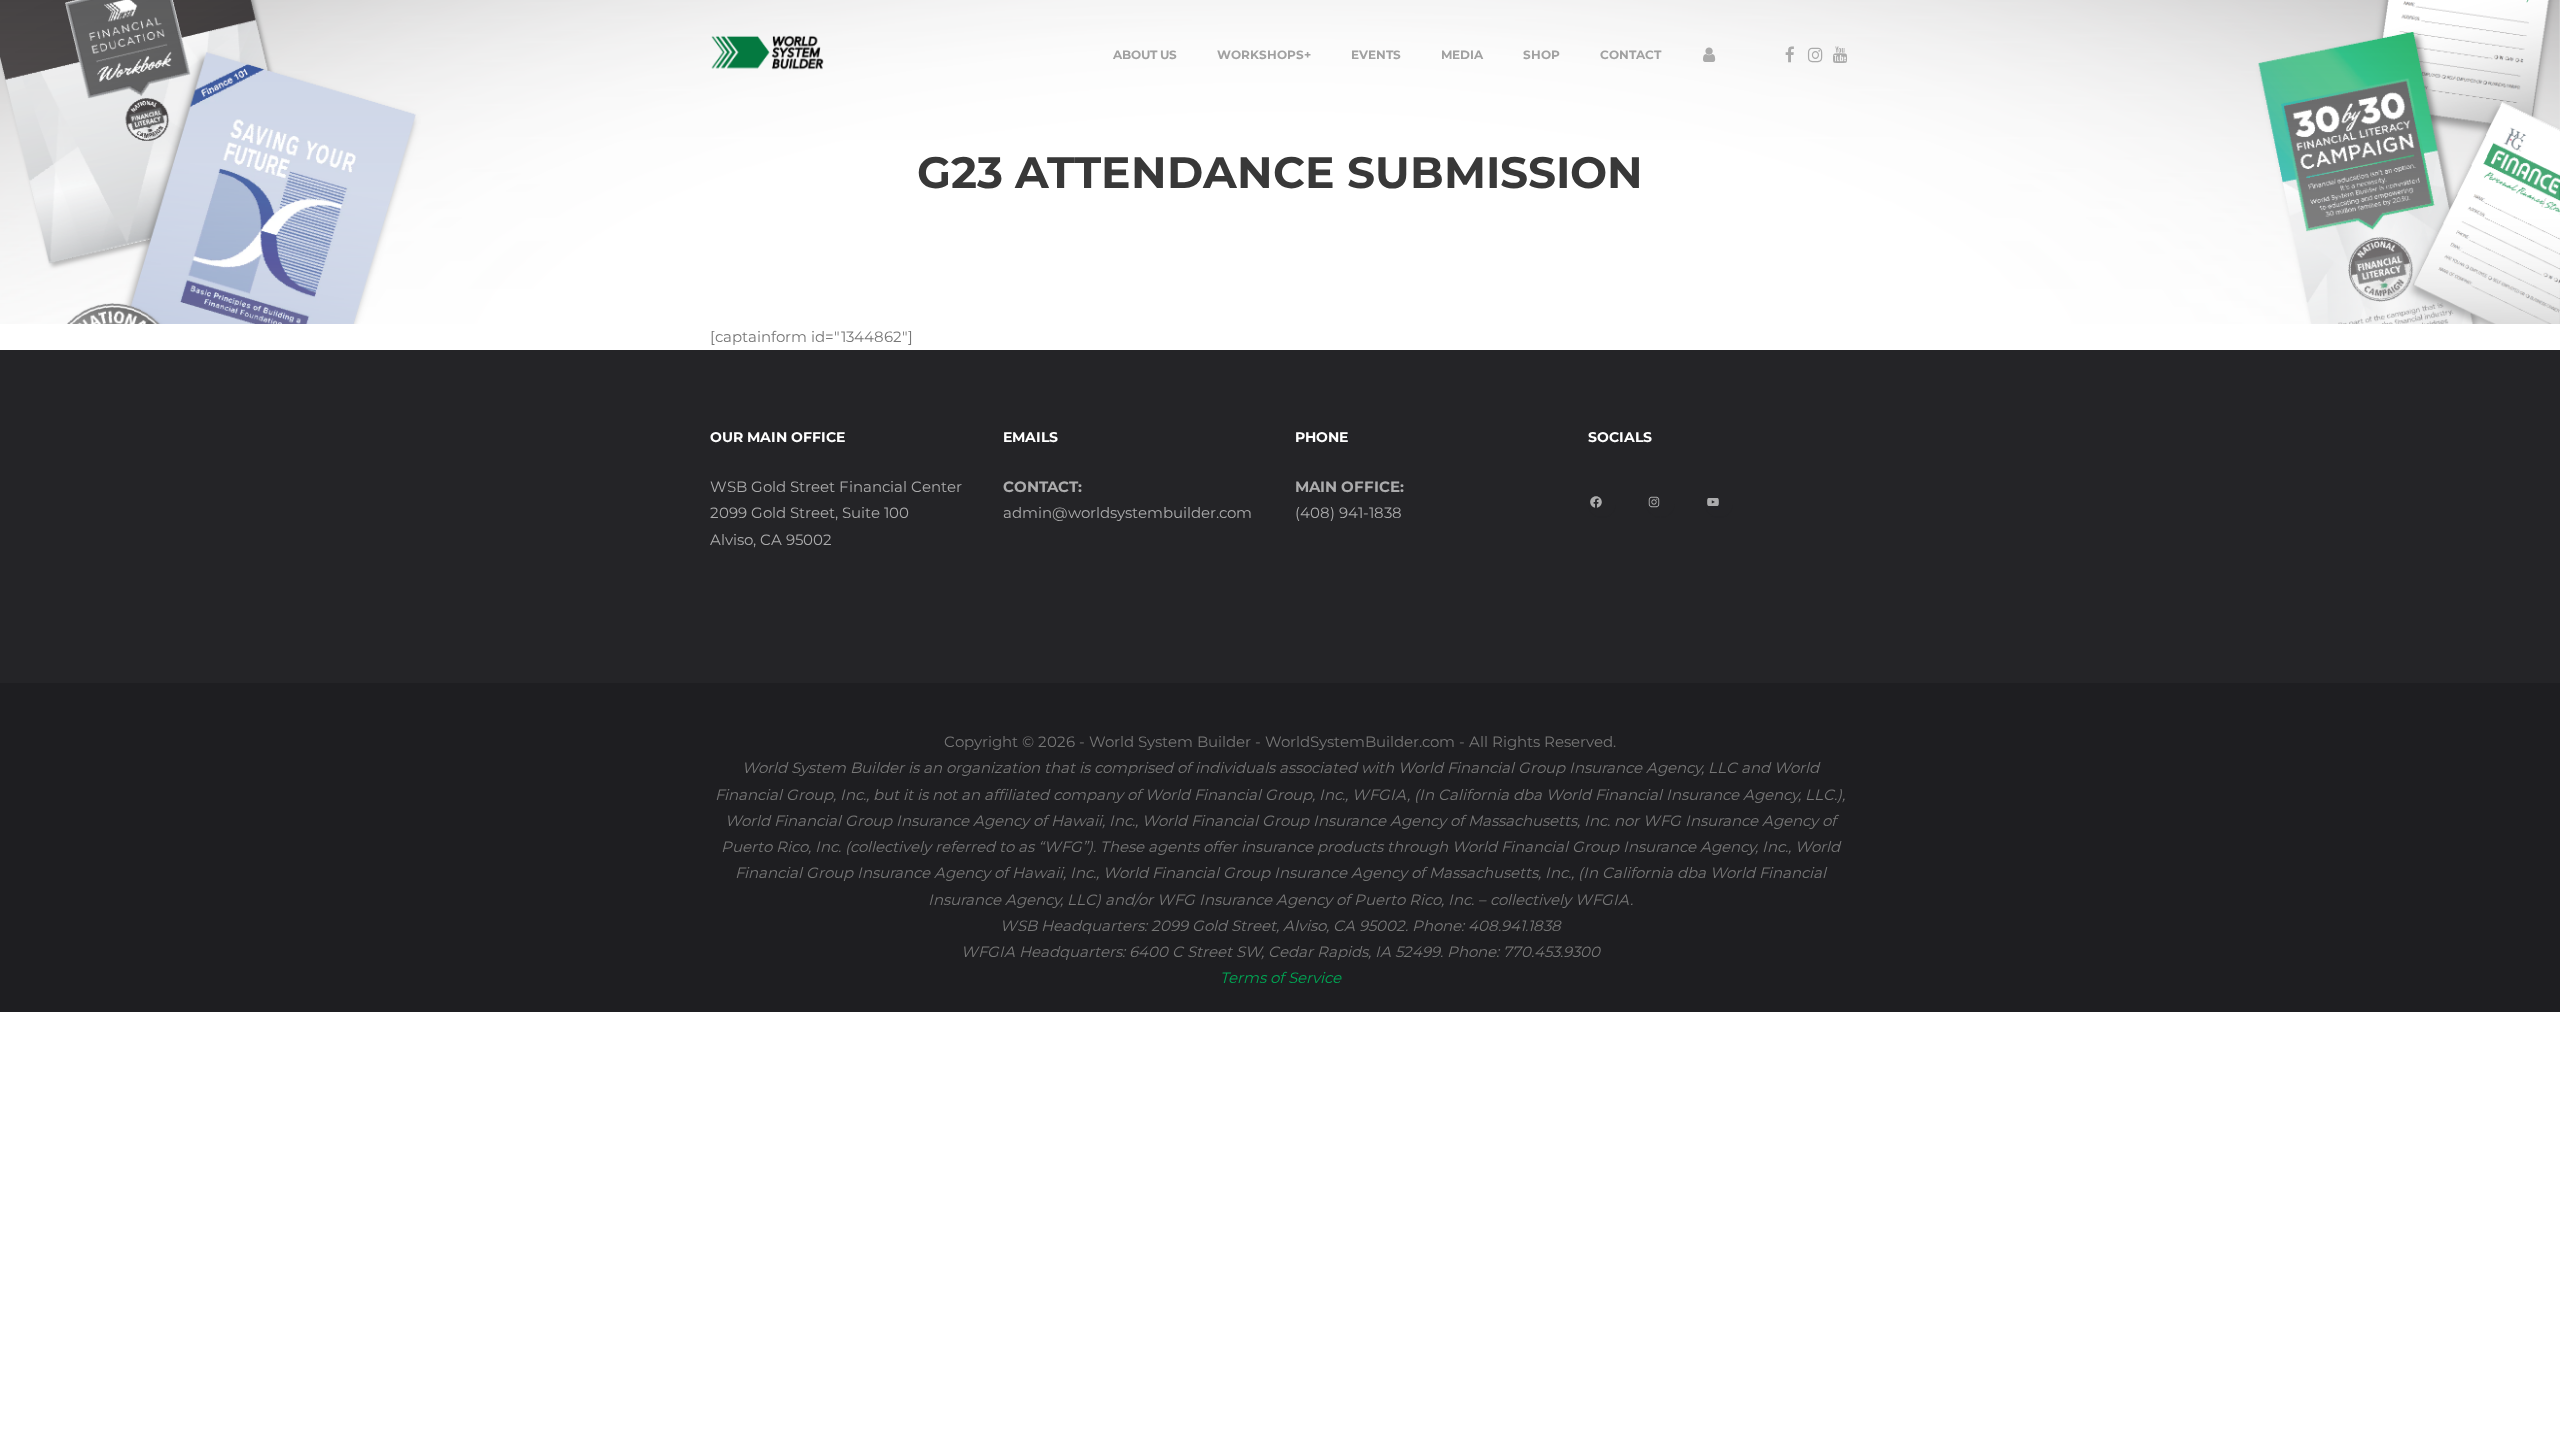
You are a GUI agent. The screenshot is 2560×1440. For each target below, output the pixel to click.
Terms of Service (1280, 977)
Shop (1541, 54)
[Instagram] (1661, 495)
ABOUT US (1145, 54)
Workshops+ (1264, 54)
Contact (1630, 54)
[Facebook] (1603, 495)
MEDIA (1462, 54)
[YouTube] (1720, 495)
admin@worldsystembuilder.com (1127, 512)
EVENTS (1376, 54)
